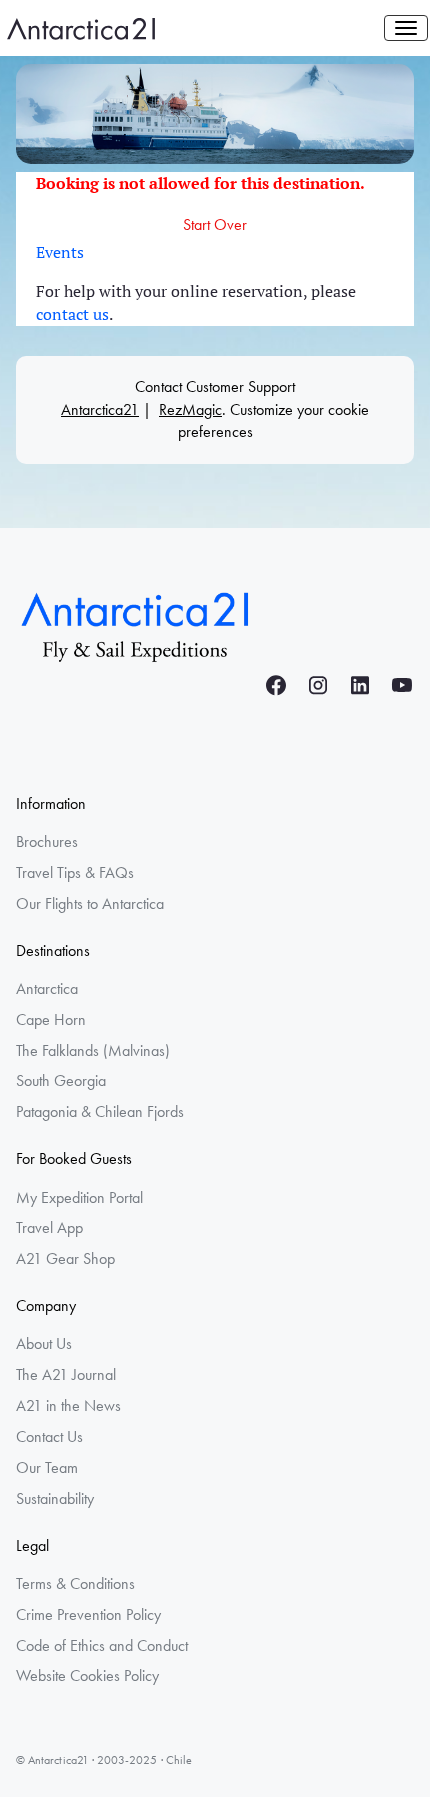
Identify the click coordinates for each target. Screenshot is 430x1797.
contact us (72, 314)
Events (60, 252)
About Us (44, 1343)
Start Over (215, 224)
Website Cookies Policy (87, 1675)
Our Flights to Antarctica (90, 903)
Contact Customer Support (215, 386)
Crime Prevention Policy (88, 1614)
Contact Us (49, 1436)
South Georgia (61, 1080)
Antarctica (47, 988)
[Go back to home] (136, 624)
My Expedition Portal (79, 1197)
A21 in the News (68, 1405)
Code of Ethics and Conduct (102, 1645)
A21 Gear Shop (65, 1258)
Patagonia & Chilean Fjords (100, 1111)
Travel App (49, 1227)
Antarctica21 (100, 409)
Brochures (47, 841)
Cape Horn (51, 1019)
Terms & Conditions (75, 1583)
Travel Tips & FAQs (75, 872)
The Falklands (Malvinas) (93, 1050)
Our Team (47, 1467)
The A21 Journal (66, 1374)
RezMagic (190, 409)
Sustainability (55, 1498)
